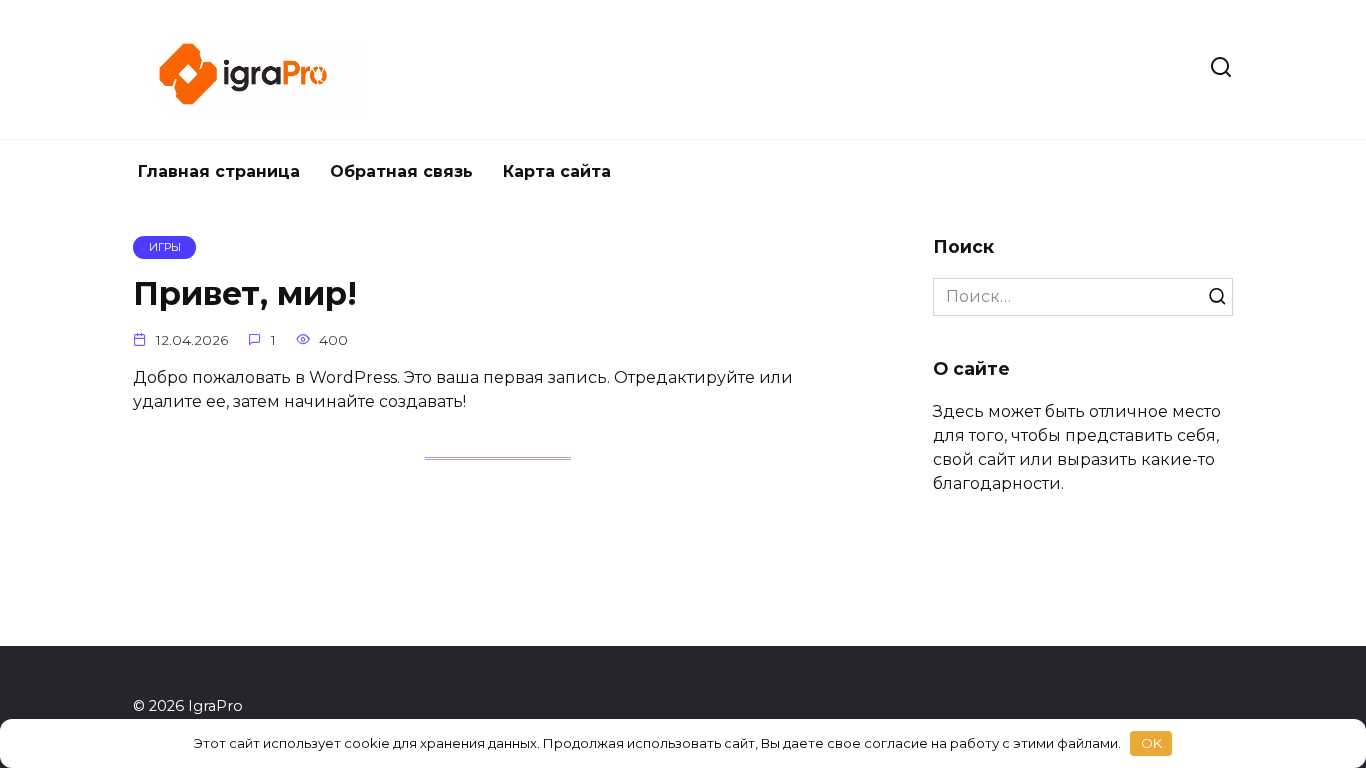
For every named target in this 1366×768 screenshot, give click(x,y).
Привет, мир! (245, 294)
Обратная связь (401, 171)
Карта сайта (557, 171)
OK (1151, 743)
